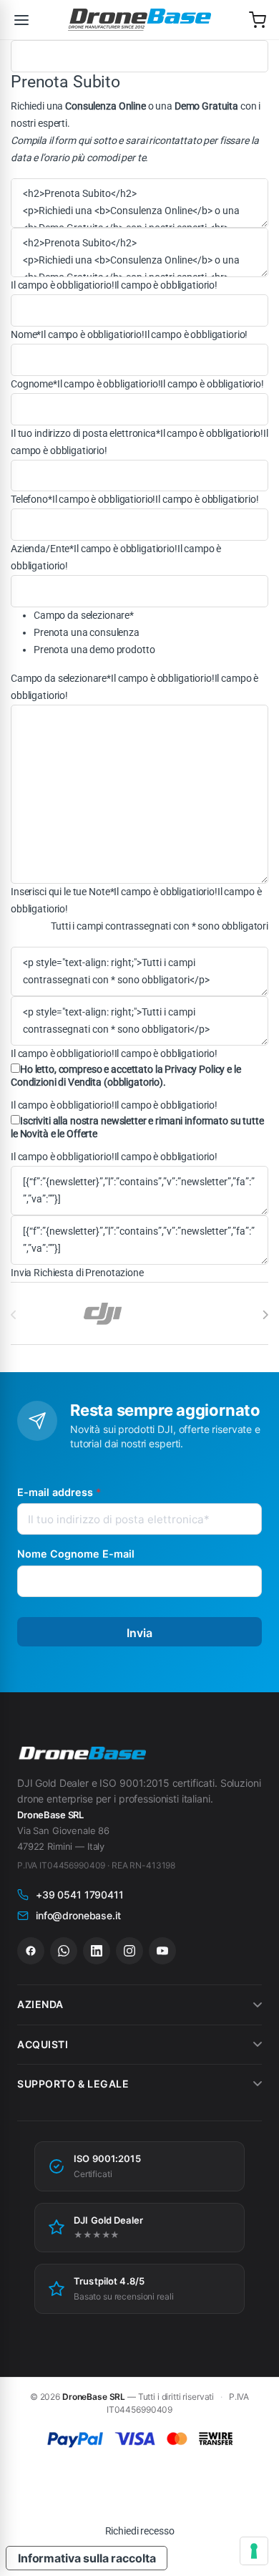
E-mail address (59, 1492)
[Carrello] (258, 20)
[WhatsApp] (64, 1951)
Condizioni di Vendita (56, 1082)
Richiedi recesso (140, 2531)
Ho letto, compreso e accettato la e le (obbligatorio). (126, 1076)
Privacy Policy (195, 1069)
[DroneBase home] (139, 20)
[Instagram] (129, 1951)
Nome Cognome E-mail (76, 1554)
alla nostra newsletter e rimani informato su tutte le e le (137, 1127)
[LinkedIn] (97, 1951)
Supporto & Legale (73, 2084)
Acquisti (43, 2044)
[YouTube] (162, 1951)
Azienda (40, 2004)
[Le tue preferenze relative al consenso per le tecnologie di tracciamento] (254, 2551)
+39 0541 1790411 (80, 1895)
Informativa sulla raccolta (87, 2558)
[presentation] (265, 1315)
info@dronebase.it (78, 1915)
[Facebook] (31, 1951)
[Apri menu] (21, 20)
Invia (140, 1633)
